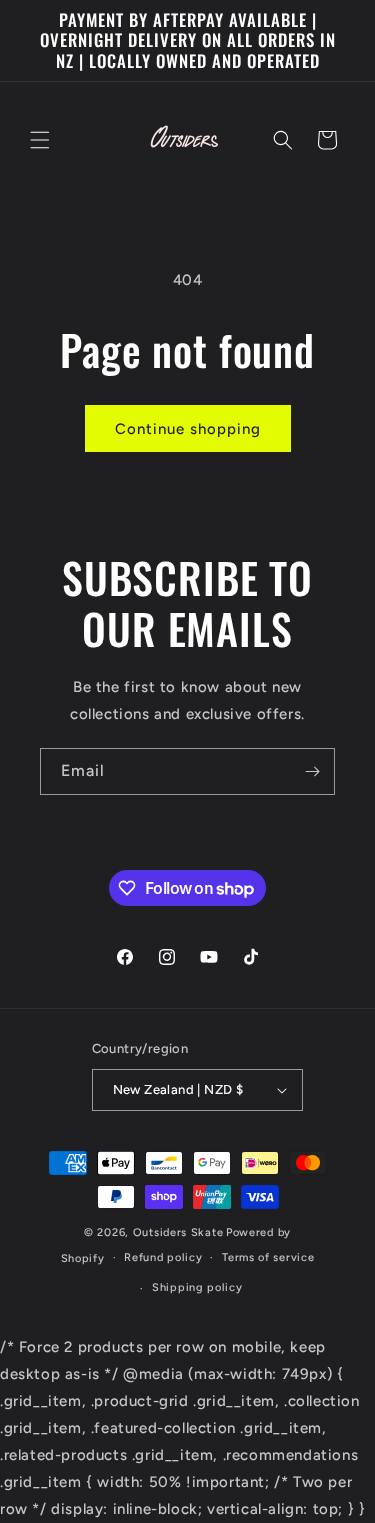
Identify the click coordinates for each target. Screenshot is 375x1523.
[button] (40, 140)
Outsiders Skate (178, 1232)
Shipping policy (197, 1287)
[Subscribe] (312, 771)
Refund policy (163, 1257)
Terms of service (268, 1257)
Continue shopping (188, 429)
